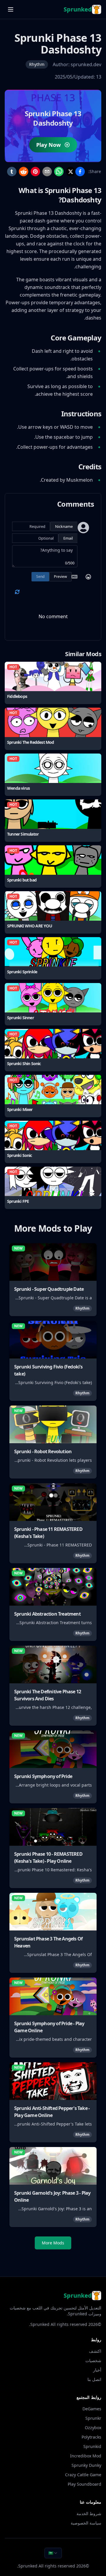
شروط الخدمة (89, 2513)
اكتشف (95, 2351)
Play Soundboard (85, 2484)
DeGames (92, 2409)
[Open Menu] (11, 9)
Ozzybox (93, 2428)
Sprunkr (93, 2418)
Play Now (48, 145)
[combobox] (53, 2553)
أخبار (97, 2370)
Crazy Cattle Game (83, 2475)
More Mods (53, 2243)
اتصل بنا (94, 2379)
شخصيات (93, 2360)
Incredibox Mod (86, 2456)
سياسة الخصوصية (86, 2523)
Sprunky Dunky (86, 2465)
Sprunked (40, 2324)
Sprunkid (92, 2446)
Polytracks (91, 2437)
